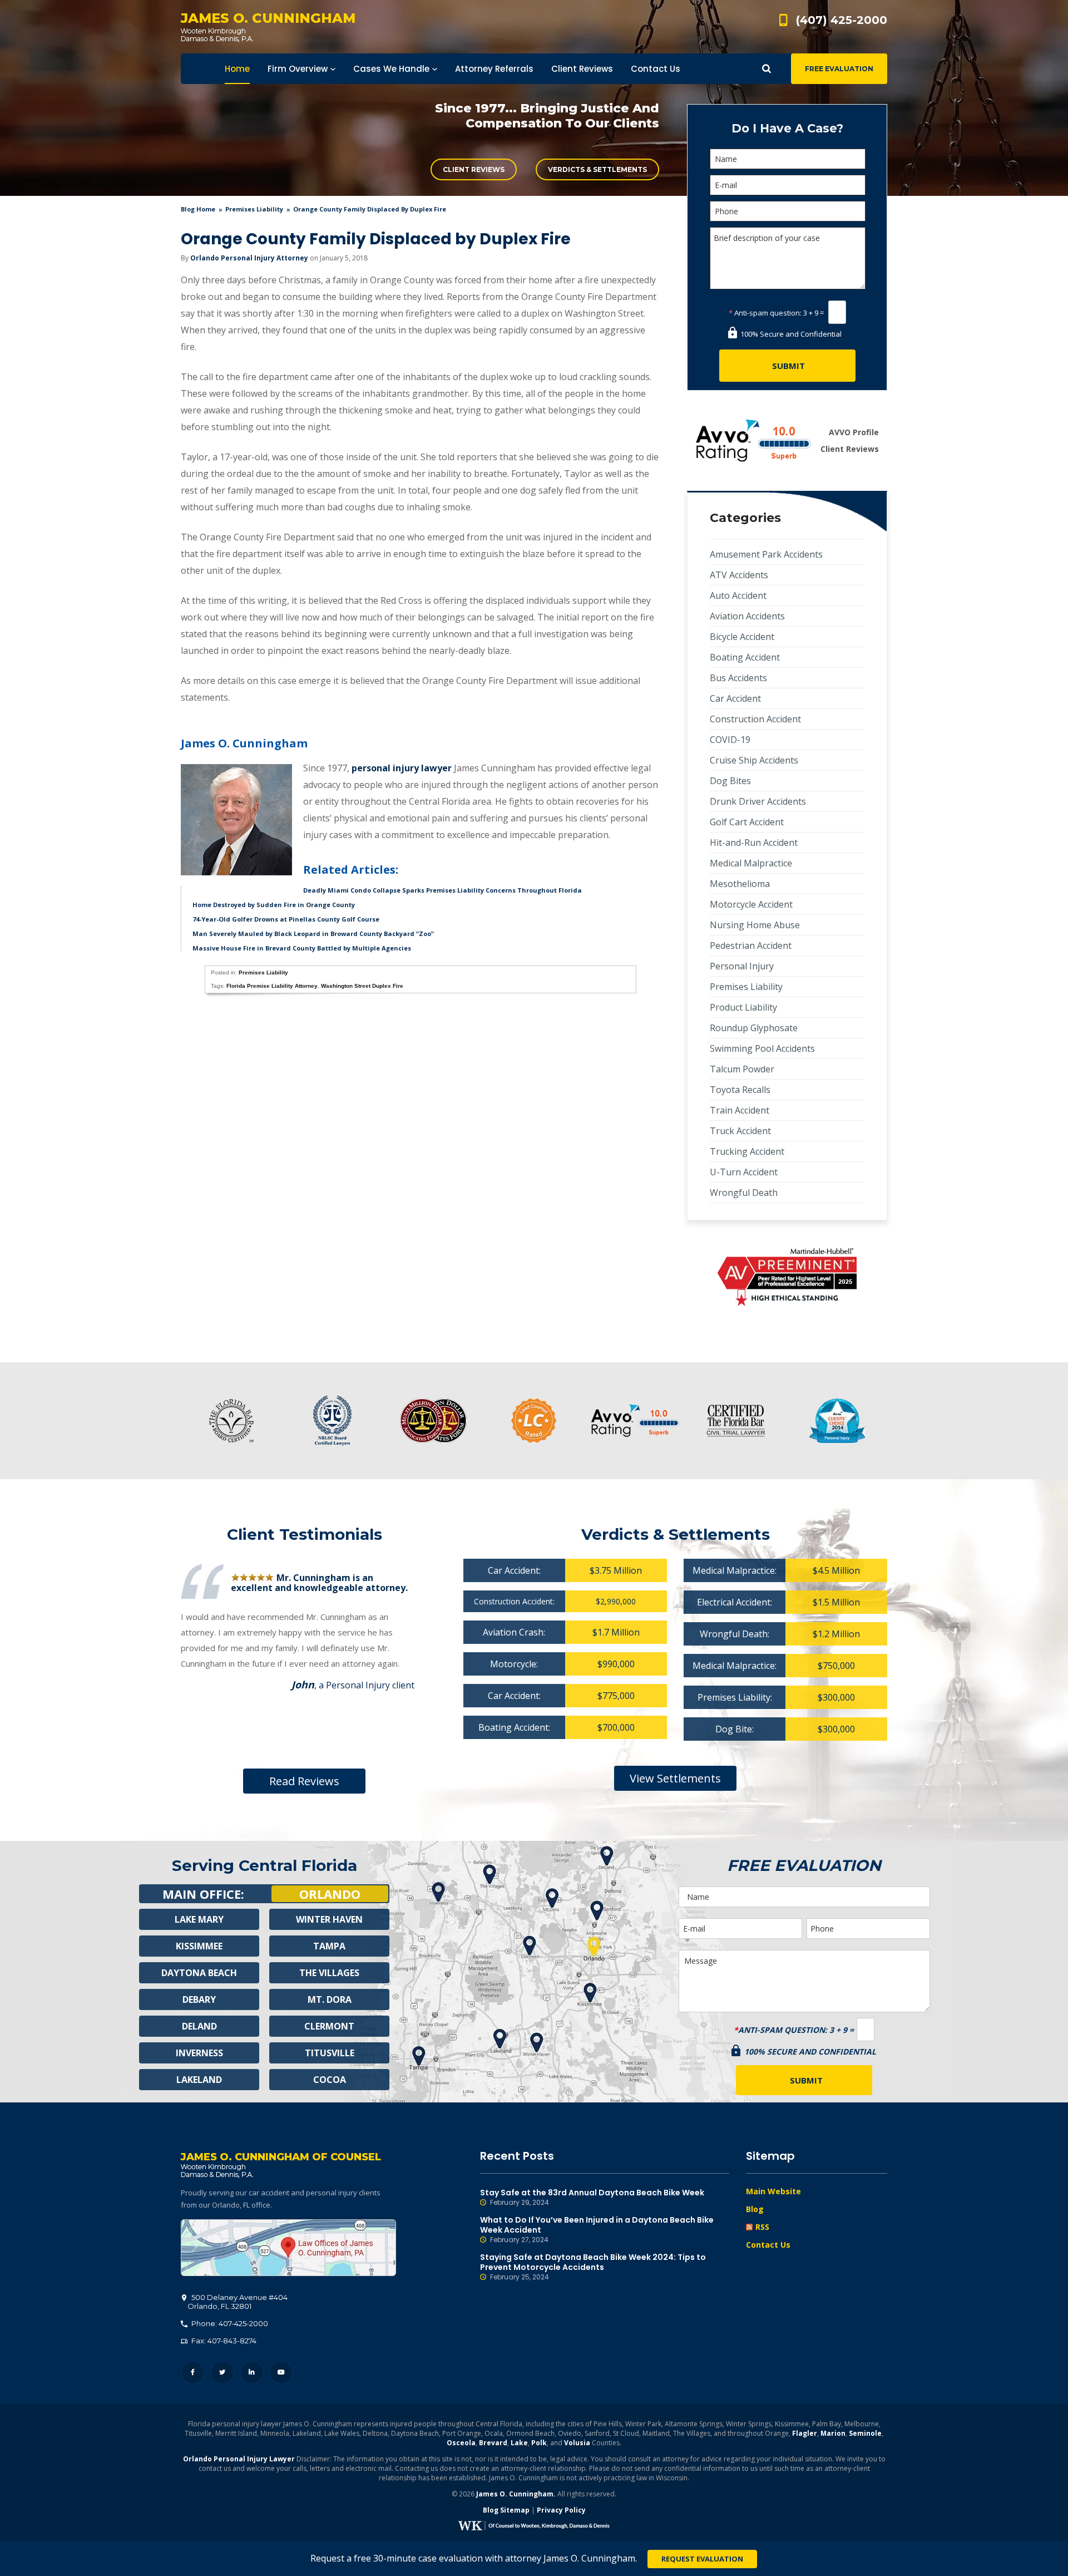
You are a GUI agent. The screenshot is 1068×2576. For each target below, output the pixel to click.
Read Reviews (304, 1781)
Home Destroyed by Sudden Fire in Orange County (274, 905)
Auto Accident (738, 595)
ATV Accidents (739, 575)
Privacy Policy (561, 2510)
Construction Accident (755, 719)
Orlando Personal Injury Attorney (249, 258)
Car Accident (735, 698)
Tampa (329, 1946)
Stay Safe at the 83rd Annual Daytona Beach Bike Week (592, 2197)
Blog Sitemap (506, 2510)
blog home (198, 209)
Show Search (767, 69)
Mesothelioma (740, 884)
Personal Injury (742, 966)
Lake (519, 2443)
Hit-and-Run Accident (754, 843)
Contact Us (768, 2245)
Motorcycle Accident (751, 904)
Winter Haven (329, 1919)
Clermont (329, 2026)
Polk (539, 2443)
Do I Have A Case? (787, 128)
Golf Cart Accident (747, 822)
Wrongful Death (744, 1193)
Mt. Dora (330, 1999)
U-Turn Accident (744, 1172)
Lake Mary (199, 1919)
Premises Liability (254, 209)
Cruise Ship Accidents (754, 760)
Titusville (330, 2053)
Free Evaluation (839, 69)
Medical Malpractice (751, 863)
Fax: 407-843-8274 (223, 2341)
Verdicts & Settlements (597, 169)
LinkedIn (252, 2373)
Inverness (199, 2053)
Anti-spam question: (765, 313)
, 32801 (238, 2302)
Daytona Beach (199, 1973)
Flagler (805, 2433)
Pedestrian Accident (751, 945)
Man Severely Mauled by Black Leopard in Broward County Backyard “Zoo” (313, 934)
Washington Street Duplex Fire (362, 986)
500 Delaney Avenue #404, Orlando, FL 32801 (288, 2248)
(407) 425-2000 (842, 20)
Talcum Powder (742, 1069)
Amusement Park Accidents (766, 554)
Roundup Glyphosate (754, 1028)
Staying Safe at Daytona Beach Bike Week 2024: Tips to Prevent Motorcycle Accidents (593, 2267)
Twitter (222, 2373)
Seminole (865, 2433)
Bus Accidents (738, 678)
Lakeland (199, 2080)
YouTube (281, 2373)
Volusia (577, 2443)
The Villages (329, 1973)
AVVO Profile (854, 432)
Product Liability (743, 1007)
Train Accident (740, 1110)
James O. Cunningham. (516, 2494)
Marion (833, 2433)
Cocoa (330, 2080)
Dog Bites (730, 781)
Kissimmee (199, 1946)
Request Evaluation (702, 2559)
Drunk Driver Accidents (758, 801)
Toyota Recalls (740, 1090)
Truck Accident (740, 1131)
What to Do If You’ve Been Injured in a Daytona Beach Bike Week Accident (597, 2230)
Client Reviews (474, 169)
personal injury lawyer (402, 768)
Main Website (773, 2191)
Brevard (493, 2443)
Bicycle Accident (742, 637)
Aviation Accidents (747, 616)
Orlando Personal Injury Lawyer (239, 2459)
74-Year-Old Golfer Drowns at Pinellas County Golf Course (286, 919)
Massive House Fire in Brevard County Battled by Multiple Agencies (302, 948)
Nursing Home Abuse (755, 925)
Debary (199, 1999)
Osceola (461, 2443)
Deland (199, 2026)
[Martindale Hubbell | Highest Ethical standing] (787, 1277)
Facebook (193, 2373)
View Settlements (675, 1778)
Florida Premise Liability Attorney (272, 986)
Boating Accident (745, 657)
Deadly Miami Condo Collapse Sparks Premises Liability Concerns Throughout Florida (442, 890)
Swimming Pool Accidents (762, 1048)
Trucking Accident (747, 1151)
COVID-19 (730, 740)
